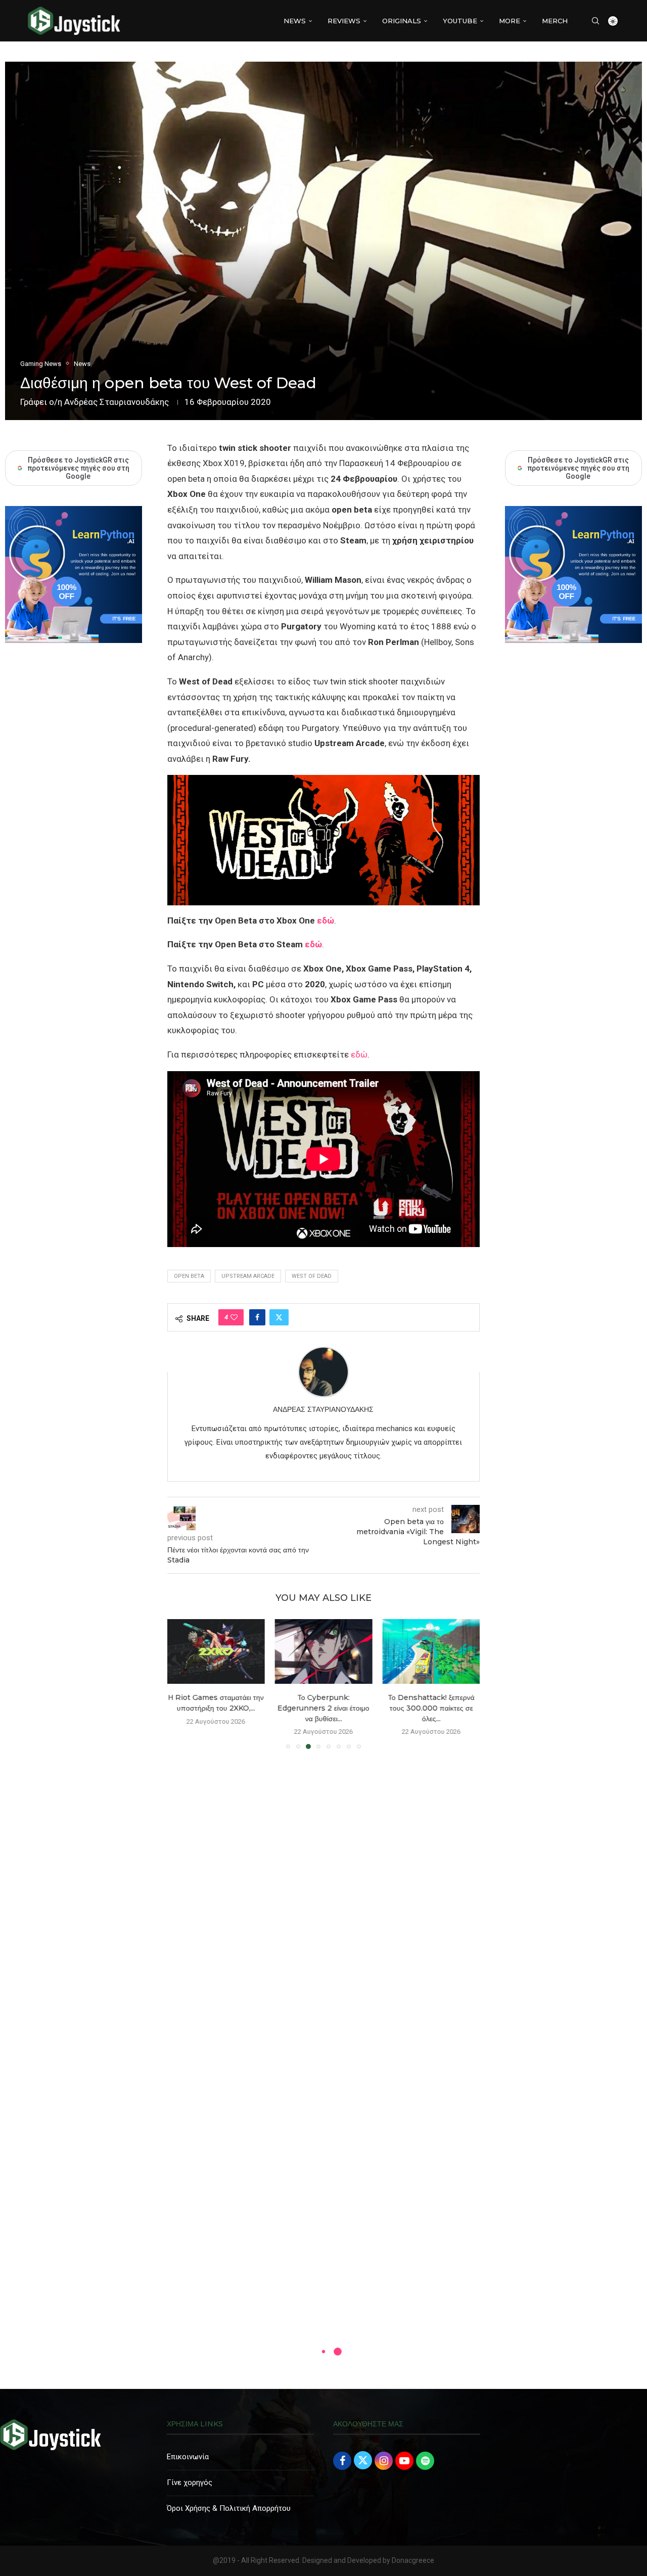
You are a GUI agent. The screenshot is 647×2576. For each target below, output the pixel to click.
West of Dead (312, 1276)
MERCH (555, 21)
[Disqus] (323, 1903)
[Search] (595, 21)
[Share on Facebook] (257, 1317)
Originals (402, 21)
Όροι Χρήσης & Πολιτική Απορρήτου (229, 2508)
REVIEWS (344, 21)
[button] (181, 1683)
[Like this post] (234, 1317)
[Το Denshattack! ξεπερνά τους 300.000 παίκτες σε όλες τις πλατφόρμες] (431, 1651)
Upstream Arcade (248, 1276)
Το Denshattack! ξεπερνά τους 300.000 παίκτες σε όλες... (431, 1708)
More (510, 21)
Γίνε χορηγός (190, 2482)
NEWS (295, 21)
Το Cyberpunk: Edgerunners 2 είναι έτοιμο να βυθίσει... (323, 1708)
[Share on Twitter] (279, 1317)
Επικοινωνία (188, 2457)
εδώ (326, 921)
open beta (189, 1276)
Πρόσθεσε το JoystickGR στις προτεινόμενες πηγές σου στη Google (578, 468)
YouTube (460, 21)
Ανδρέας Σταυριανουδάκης (117, 402)
